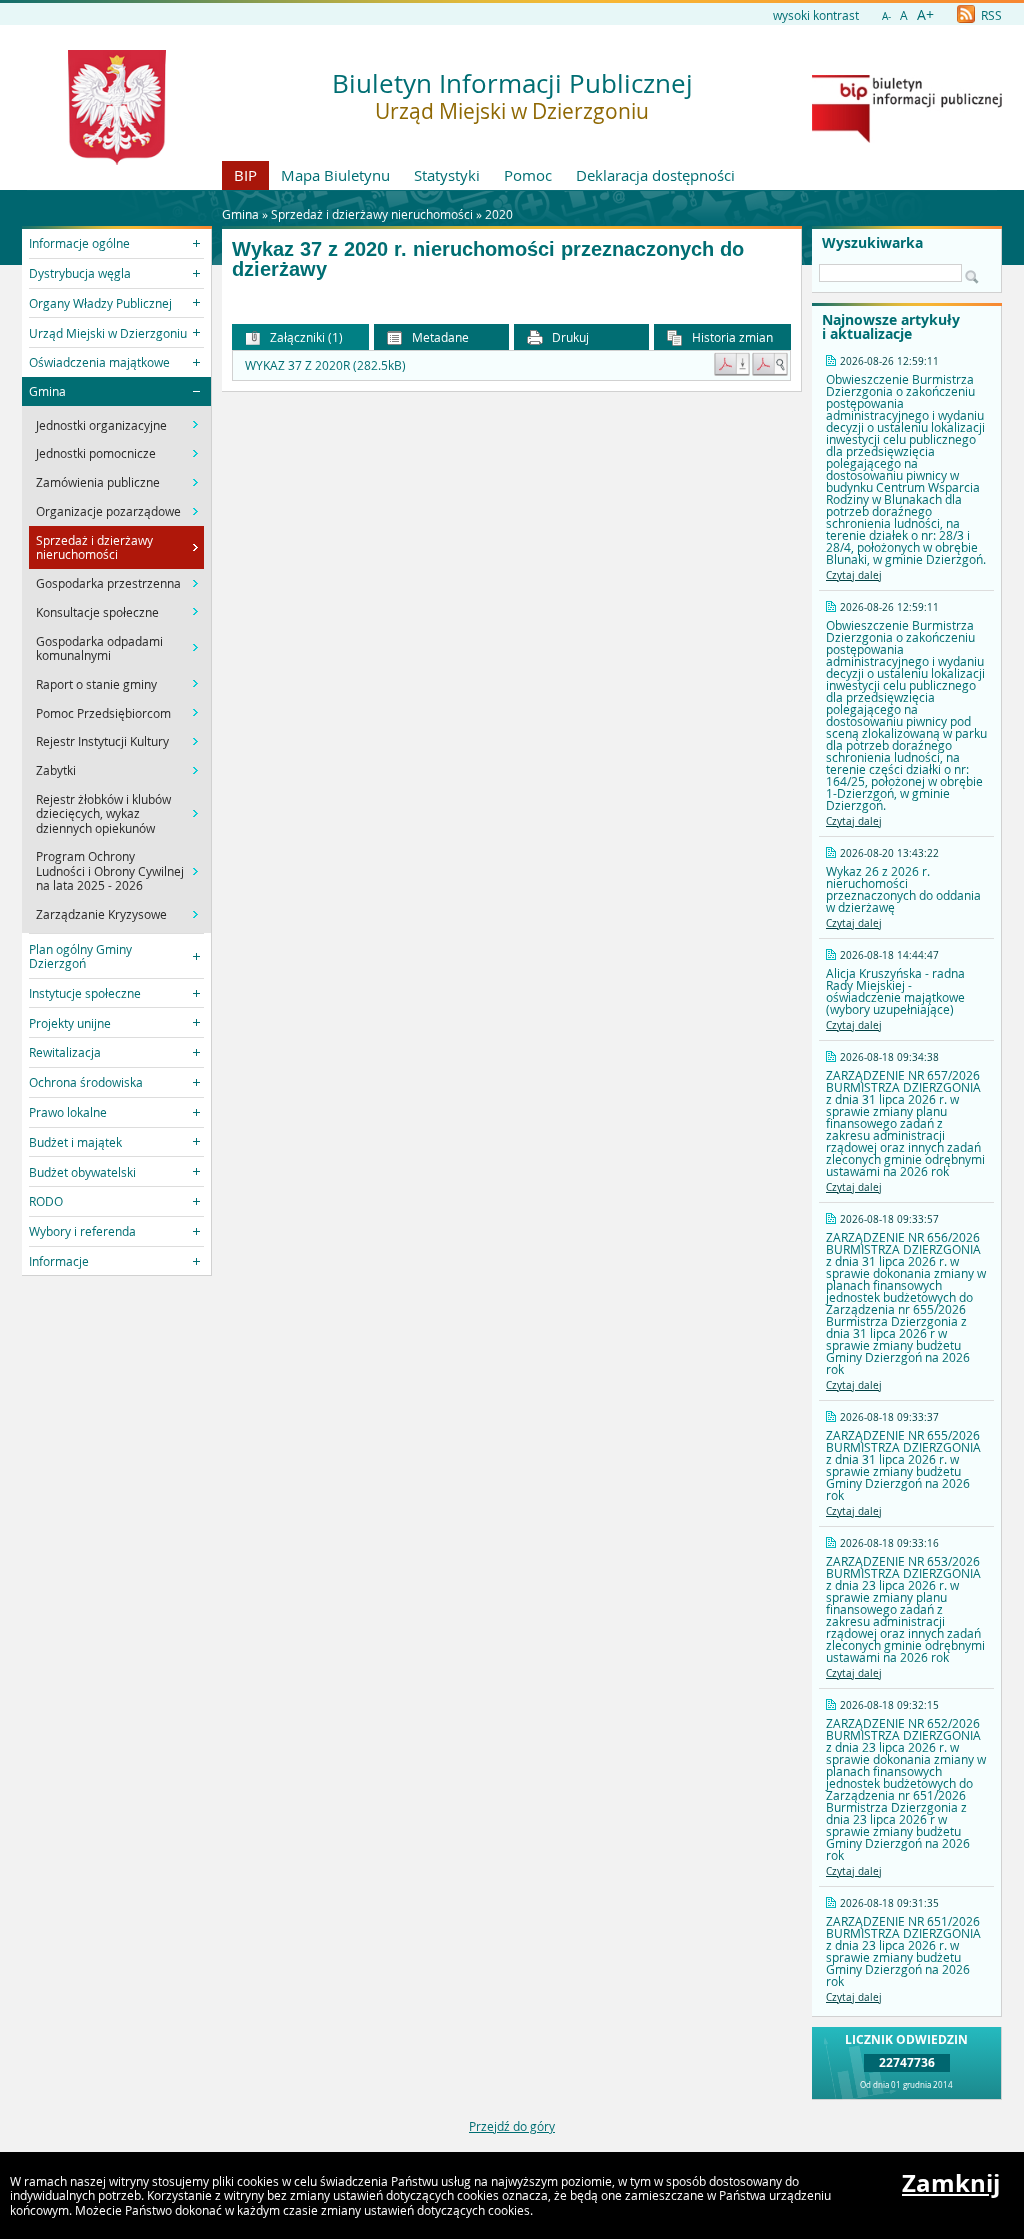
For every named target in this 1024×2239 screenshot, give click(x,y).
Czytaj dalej (854, 575)
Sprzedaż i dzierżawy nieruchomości (372, 214)
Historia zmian (731, 337)
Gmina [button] (47, 391)
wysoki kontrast (816, 15)
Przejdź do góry (512, 2126)
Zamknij (951, 2183)
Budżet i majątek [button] (75, 1142)
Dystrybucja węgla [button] (80, 273)
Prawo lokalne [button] (68, 1112)
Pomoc (528, 175)
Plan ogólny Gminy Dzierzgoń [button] (80, 956)
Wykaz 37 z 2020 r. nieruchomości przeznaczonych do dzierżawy (488, 259)
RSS (990, 15)
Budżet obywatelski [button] (82, 1172)
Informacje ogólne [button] (79, 243)
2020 (499, 214)
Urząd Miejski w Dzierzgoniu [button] (108, 333)
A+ (925, 14)
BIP (245, 175)
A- (886, 16)
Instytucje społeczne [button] (85, 993)
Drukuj (569, 337)
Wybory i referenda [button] (82, 1231)
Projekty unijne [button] (70, 1023)
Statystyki (447, 175)
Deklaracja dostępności (655, 175)
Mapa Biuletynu (335, 175)
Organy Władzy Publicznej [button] (100, 303)
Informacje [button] (59, 1261)
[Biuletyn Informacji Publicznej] (907, 138)
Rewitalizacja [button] (65, 1052)
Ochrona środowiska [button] (86, 1082)
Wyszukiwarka (872, 243)
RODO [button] (46, 1201)
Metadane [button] (439, 337)
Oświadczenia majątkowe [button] (99, 362)
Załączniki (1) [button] (305, 337)
